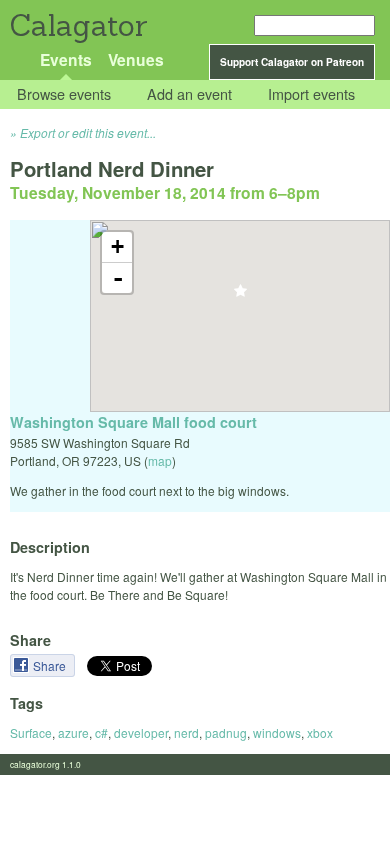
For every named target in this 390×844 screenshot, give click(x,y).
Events (66, 59)
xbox (320, 732)
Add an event (189, 94)
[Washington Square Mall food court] (240, 296)
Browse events (64, 94)
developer (141, 732)
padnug (226, 732)
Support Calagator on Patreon (292, 62)
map (160, 460)
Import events (311, 94)
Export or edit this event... (88, 132)
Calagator (77, 25)
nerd (186, 732)
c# (101, 732)
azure (73, 732)
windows (277, 732)
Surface (31, 732)
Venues (136, 59)
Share (51, 665)
